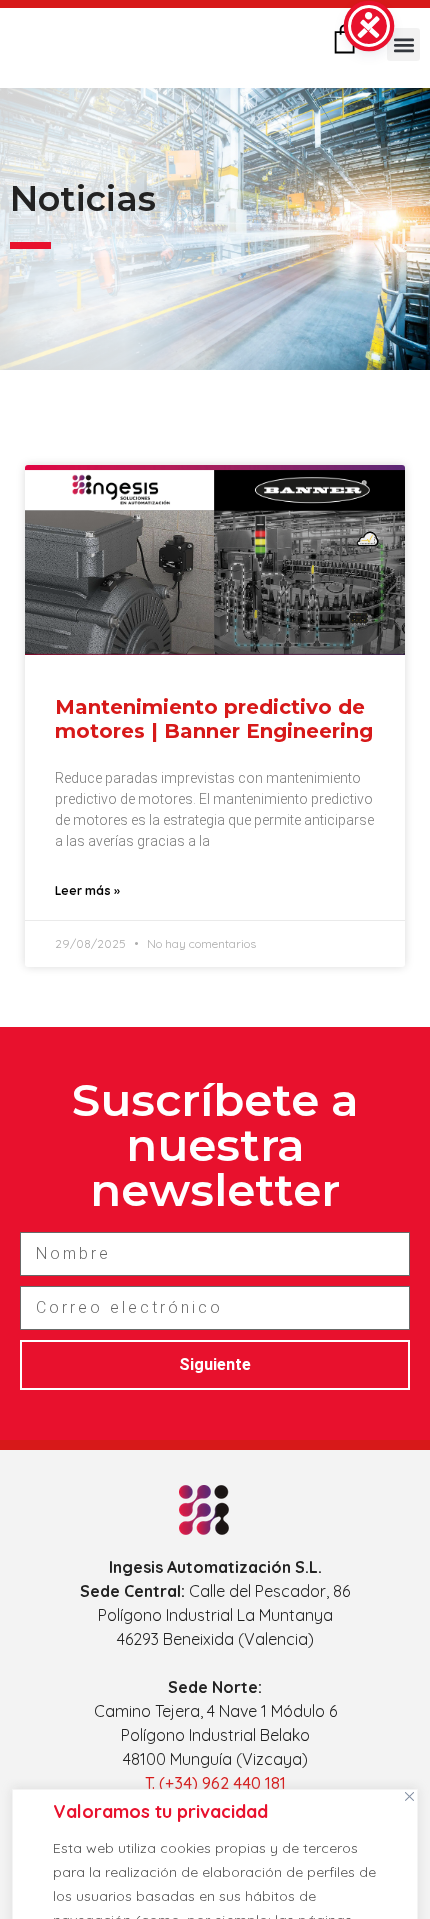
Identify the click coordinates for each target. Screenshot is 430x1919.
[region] (215, 1849)
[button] (403, 44)
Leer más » (87, 890)
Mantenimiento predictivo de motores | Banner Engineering (214, 719)
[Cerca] (409, 1796)
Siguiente (215, 1364)
